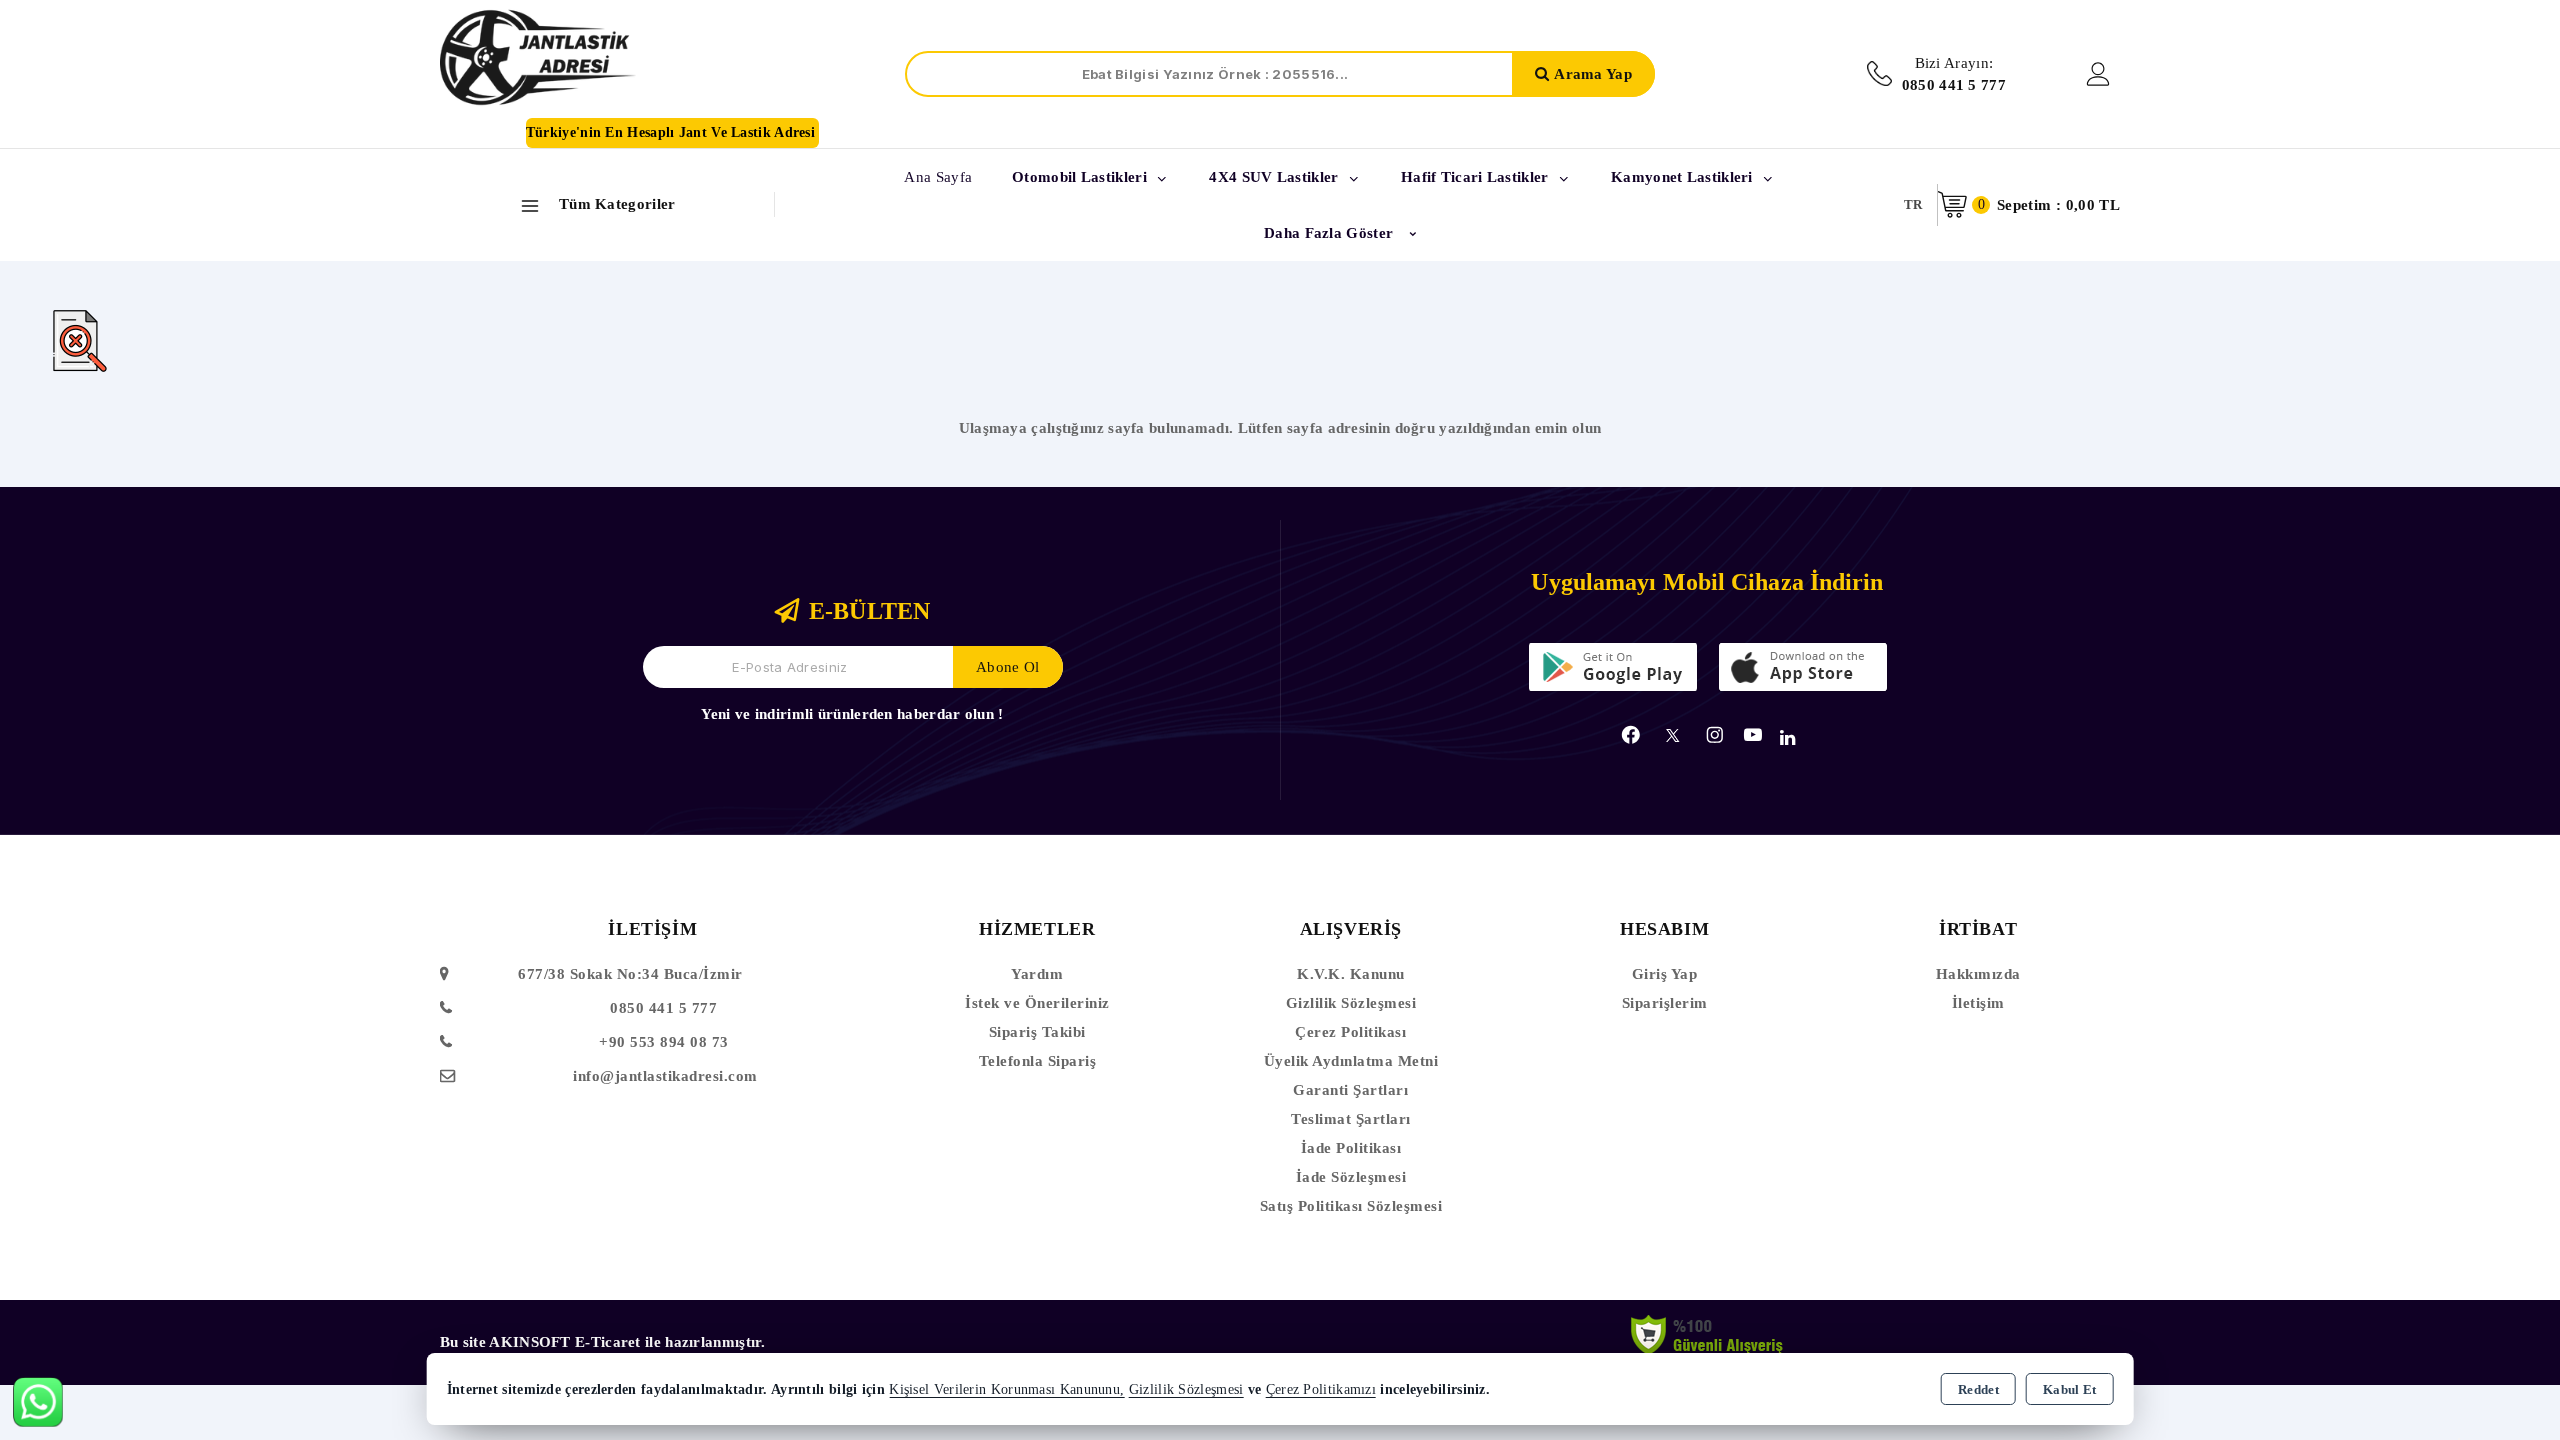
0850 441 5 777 (663, 1008)
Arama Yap (1593, 74)
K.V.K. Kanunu (1351, 974)
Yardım (1037, 974)
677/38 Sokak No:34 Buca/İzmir (630, 974)
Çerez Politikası (1350, 1032)
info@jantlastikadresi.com (665, 1076)
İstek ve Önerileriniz (1037, 1003)
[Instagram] (1715, 735)
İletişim (1978, 1003)
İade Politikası (1351, 1148)
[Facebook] (1631, 735)
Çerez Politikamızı (1321, 1389)
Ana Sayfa (938, 177)
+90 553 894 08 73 (664, 1042)
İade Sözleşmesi (1351, 1177)
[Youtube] (1753, 735)
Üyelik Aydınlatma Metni (1351, 1061)
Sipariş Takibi (1037, 1032)
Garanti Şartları (1350, 1090)
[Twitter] (1672, 735)
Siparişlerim (1665, 1003)
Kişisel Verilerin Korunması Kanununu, (1006, 1389)
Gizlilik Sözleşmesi (1351, 1003)
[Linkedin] (1787, 738)
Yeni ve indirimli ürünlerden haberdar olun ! (852, 714)
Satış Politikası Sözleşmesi (1351, 1206)
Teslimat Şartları (1351, 1119)
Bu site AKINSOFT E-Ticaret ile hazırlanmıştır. (603, 1342)
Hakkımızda (1978, 974)
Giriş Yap (1665, 974)
